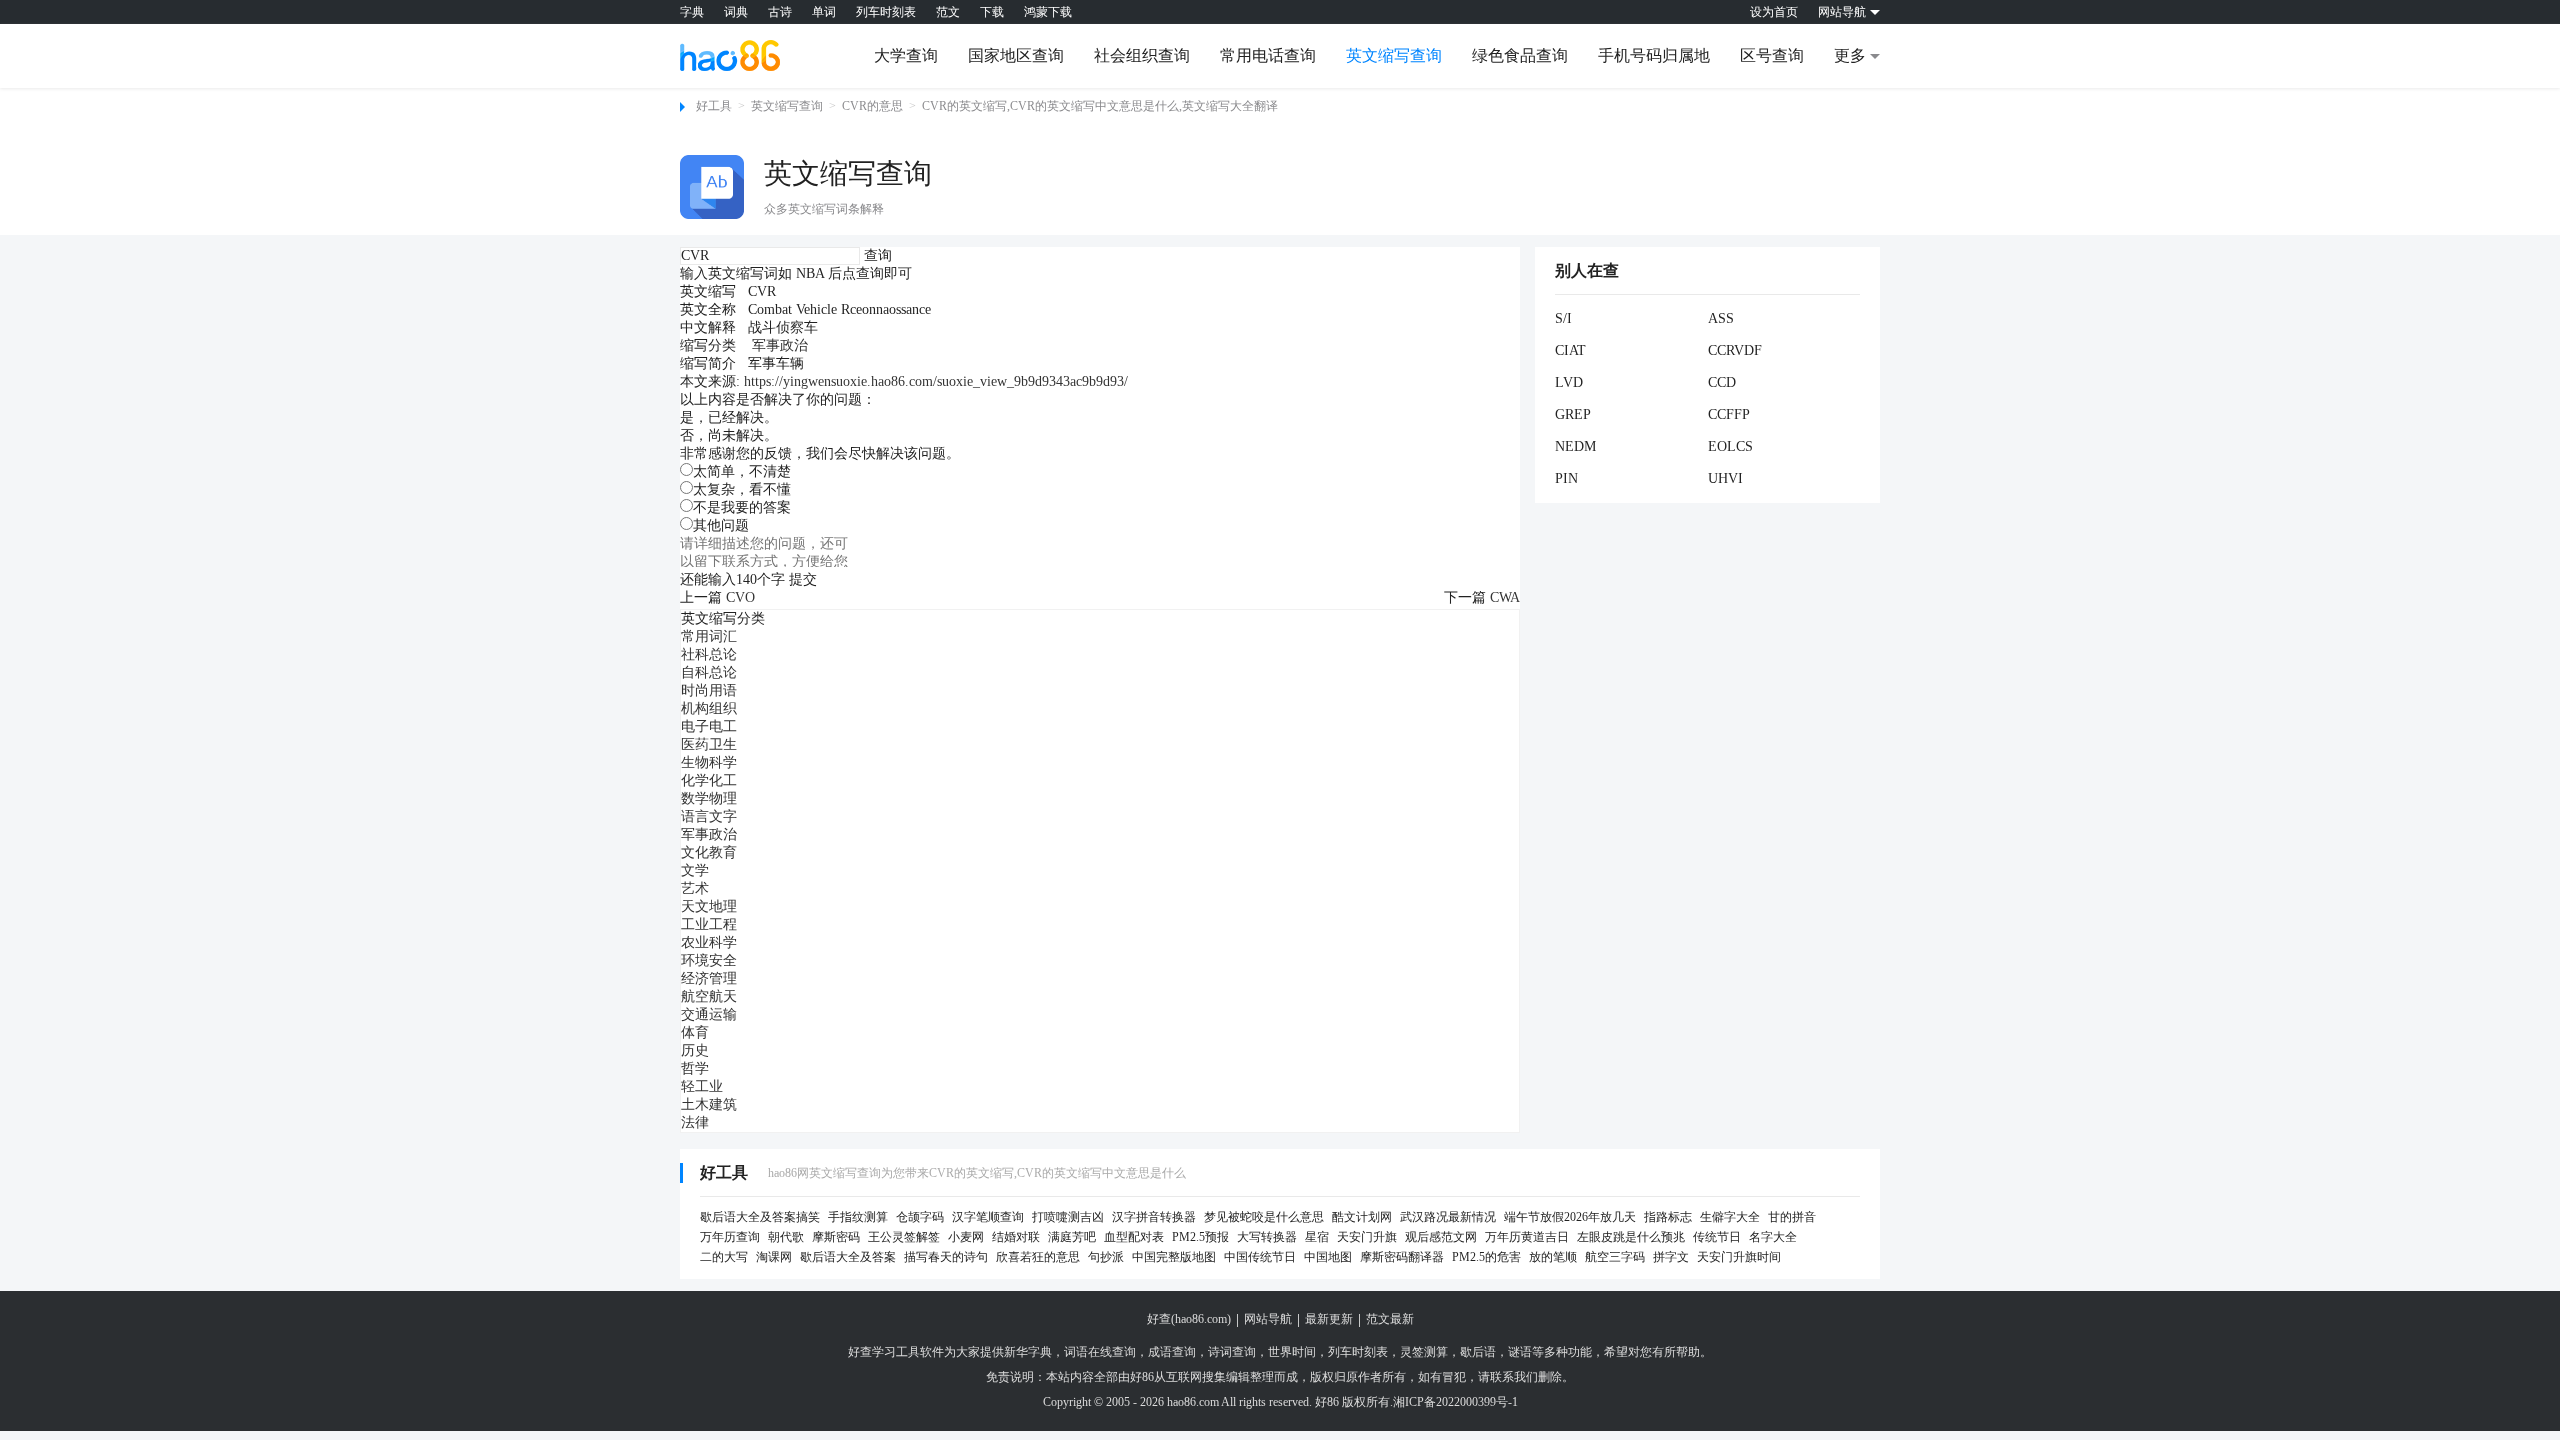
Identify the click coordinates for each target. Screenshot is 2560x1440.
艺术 (695, 888)
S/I (1563, 318)
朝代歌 (786, 1237)
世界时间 (1292, 1352)
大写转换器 (1267, 1237)
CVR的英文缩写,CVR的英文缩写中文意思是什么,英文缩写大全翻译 (1100, 106)
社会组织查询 (1142, 55)
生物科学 (709, 762)
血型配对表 (1134, 1237)
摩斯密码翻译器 (1402, 1257)
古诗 (780, 12)
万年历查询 (730, 1237)
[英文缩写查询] (712, 187)
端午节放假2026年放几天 (1570, 1217)
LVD (1569, 382)
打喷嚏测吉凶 (1068, 1217)
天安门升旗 (1367, 1237)
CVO (740, 597)
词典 (736, 12)
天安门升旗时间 (1739, 1257)
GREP (1573, 414)
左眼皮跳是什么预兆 (1631, 1237)
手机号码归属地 (1654, 55)
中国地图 (1328, 1257)
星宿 (1317, 1237)
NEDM (1575, 446)
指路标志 (1668, 1217)
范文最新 (1390, 1319)
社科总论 (709, 654)
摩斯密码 (836, 1237)
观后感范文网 (1441, 1237)
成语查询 (1172, 1352)
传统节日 (1717, 1237)
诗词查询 (1232, 1352)
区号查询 (1772, 55)
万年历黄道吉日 (1527, 1237)
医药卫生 (709, 744)
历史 (695, 1050)
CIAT (1570, 350)
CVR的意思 (872, 106)
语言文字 (709, 816)
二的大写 (724, 1257)
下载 (992, 12)
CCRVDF (1735, 350)
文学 (695, 870)
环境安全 (709, 960)
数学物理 (709, 798)
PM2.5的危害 (1486, 1257)
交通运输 (709, 1014)
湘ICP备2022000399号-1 (1455, 1402)
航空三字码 (1615, 1257)
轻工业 (702, 1086)
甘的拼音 (1792, 1217)
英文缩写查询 (1394, 55)
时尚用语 (709, 690)
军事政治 (780, 345)
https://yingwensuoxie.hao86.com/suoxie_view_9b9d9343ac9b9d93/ (936, 381)
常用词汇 (709, 636)
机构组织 (709, 708)
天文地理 (709, 906)
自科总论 (709, 672)
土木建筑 (709, 1104)
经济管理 (709, 978)
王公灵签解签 (904, 1237)
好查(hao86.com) (1189, 1319)
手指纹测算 (858, 1217)
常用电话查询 (1268, 55)
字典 (692, 12)
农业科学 (709, 942)
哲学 (695, 1068)
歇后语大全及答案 (848, 1257)
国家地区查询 (1016, 55)
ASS (1721, 318)
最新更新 (1329, 1319)
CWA (1505, 597)
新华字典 (1028, 1352)
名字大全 (1773, 1237)
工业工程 (709, 924)
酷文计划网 (1362, 1217)
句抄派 (1106, 1257)
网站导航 (1268, 1319)
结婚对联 (1016, 1237)
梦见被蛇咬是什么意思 (1264, 1217)
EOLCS (1730, 446)
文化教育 (709, 852)
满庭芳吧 (1072, 1237)
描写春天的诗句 (946, 1257)
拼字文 (1671, 1257)
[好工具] (730, 55)
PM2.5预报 (1200, 1237)
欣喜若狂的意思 (1038, 1257)
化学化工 (709, 780)
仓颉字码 (920, 1217)
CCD (1722, 382)
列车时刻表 (886, 12)
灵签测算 (1424, 1352)
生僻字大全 (1730, 1217)
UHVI (1725, 478)
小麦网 (966, 1237)
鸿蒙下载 (1048, 12)
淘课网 (774, 1257)
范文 (948, 12)
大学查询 (906, 55)
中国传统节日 (1260, 1257)
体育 (695, 1032)
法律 (695, 1122)
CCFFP (1729, 414)
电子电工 (709, 726)
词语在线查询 (1100, 1352)
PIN (1566, 478)
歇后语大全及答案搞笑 (760, 1217)
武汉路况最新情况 (1448, 1217)
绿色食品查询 (1520, 55)
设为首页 (1774, 12)
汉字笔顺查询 (988, 1217)
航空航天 (709, 996)
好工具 (714, 106)
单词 (824, 12)
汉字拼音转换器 (1154, 1217)
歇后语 (1478, 1352)
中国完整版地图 (1174, 1257)
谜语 (1520, 1352)
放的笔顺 (1553, 1257)
